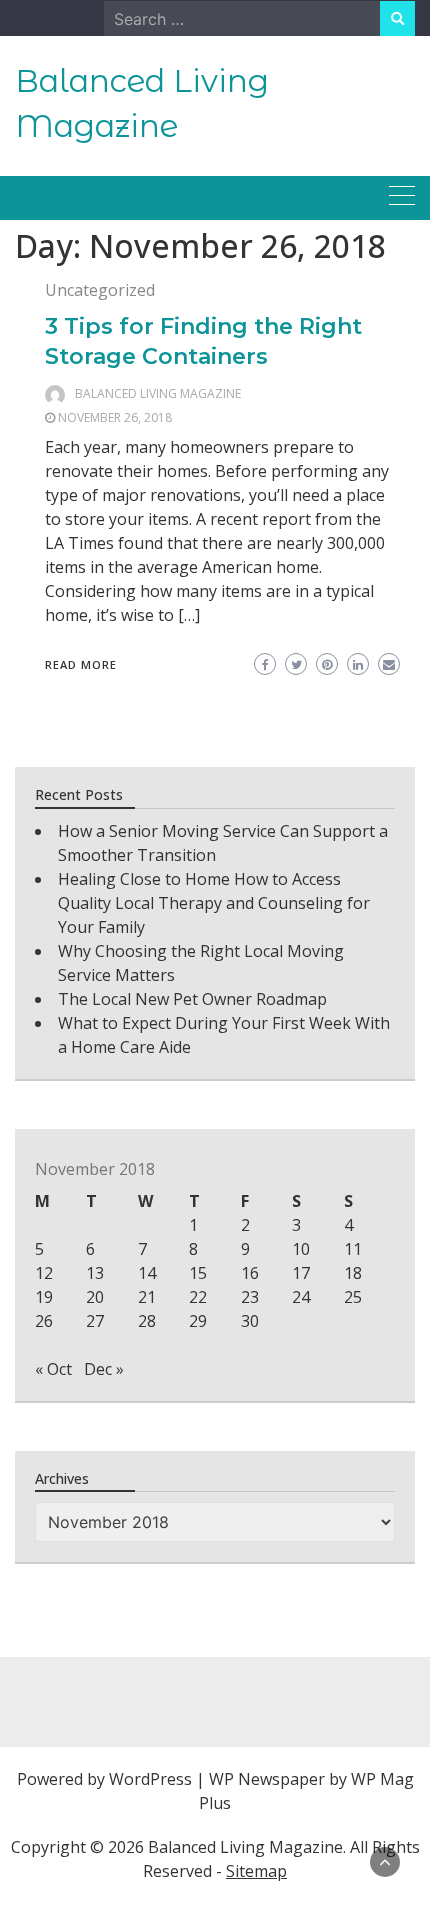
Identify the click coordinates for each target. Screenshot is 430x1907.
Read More (81, 664)
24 (301, 1297)
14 (147, 1273)
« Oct (53, 1369)
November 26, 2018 (115, 417)
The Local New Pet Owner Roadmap (192, 999)
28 (147, 1321)
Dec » (104, 1369)
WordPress (150, 1779)
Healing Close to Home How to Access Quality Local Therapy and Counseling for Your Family (214, 903)
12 (44, 1273)
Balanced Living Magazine (158, 393)
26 (44, 1321)
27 (95, 1321)
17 (301, 1273)
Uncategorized (100, 290)
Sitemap (256, 1871)
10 (301, 1249)
